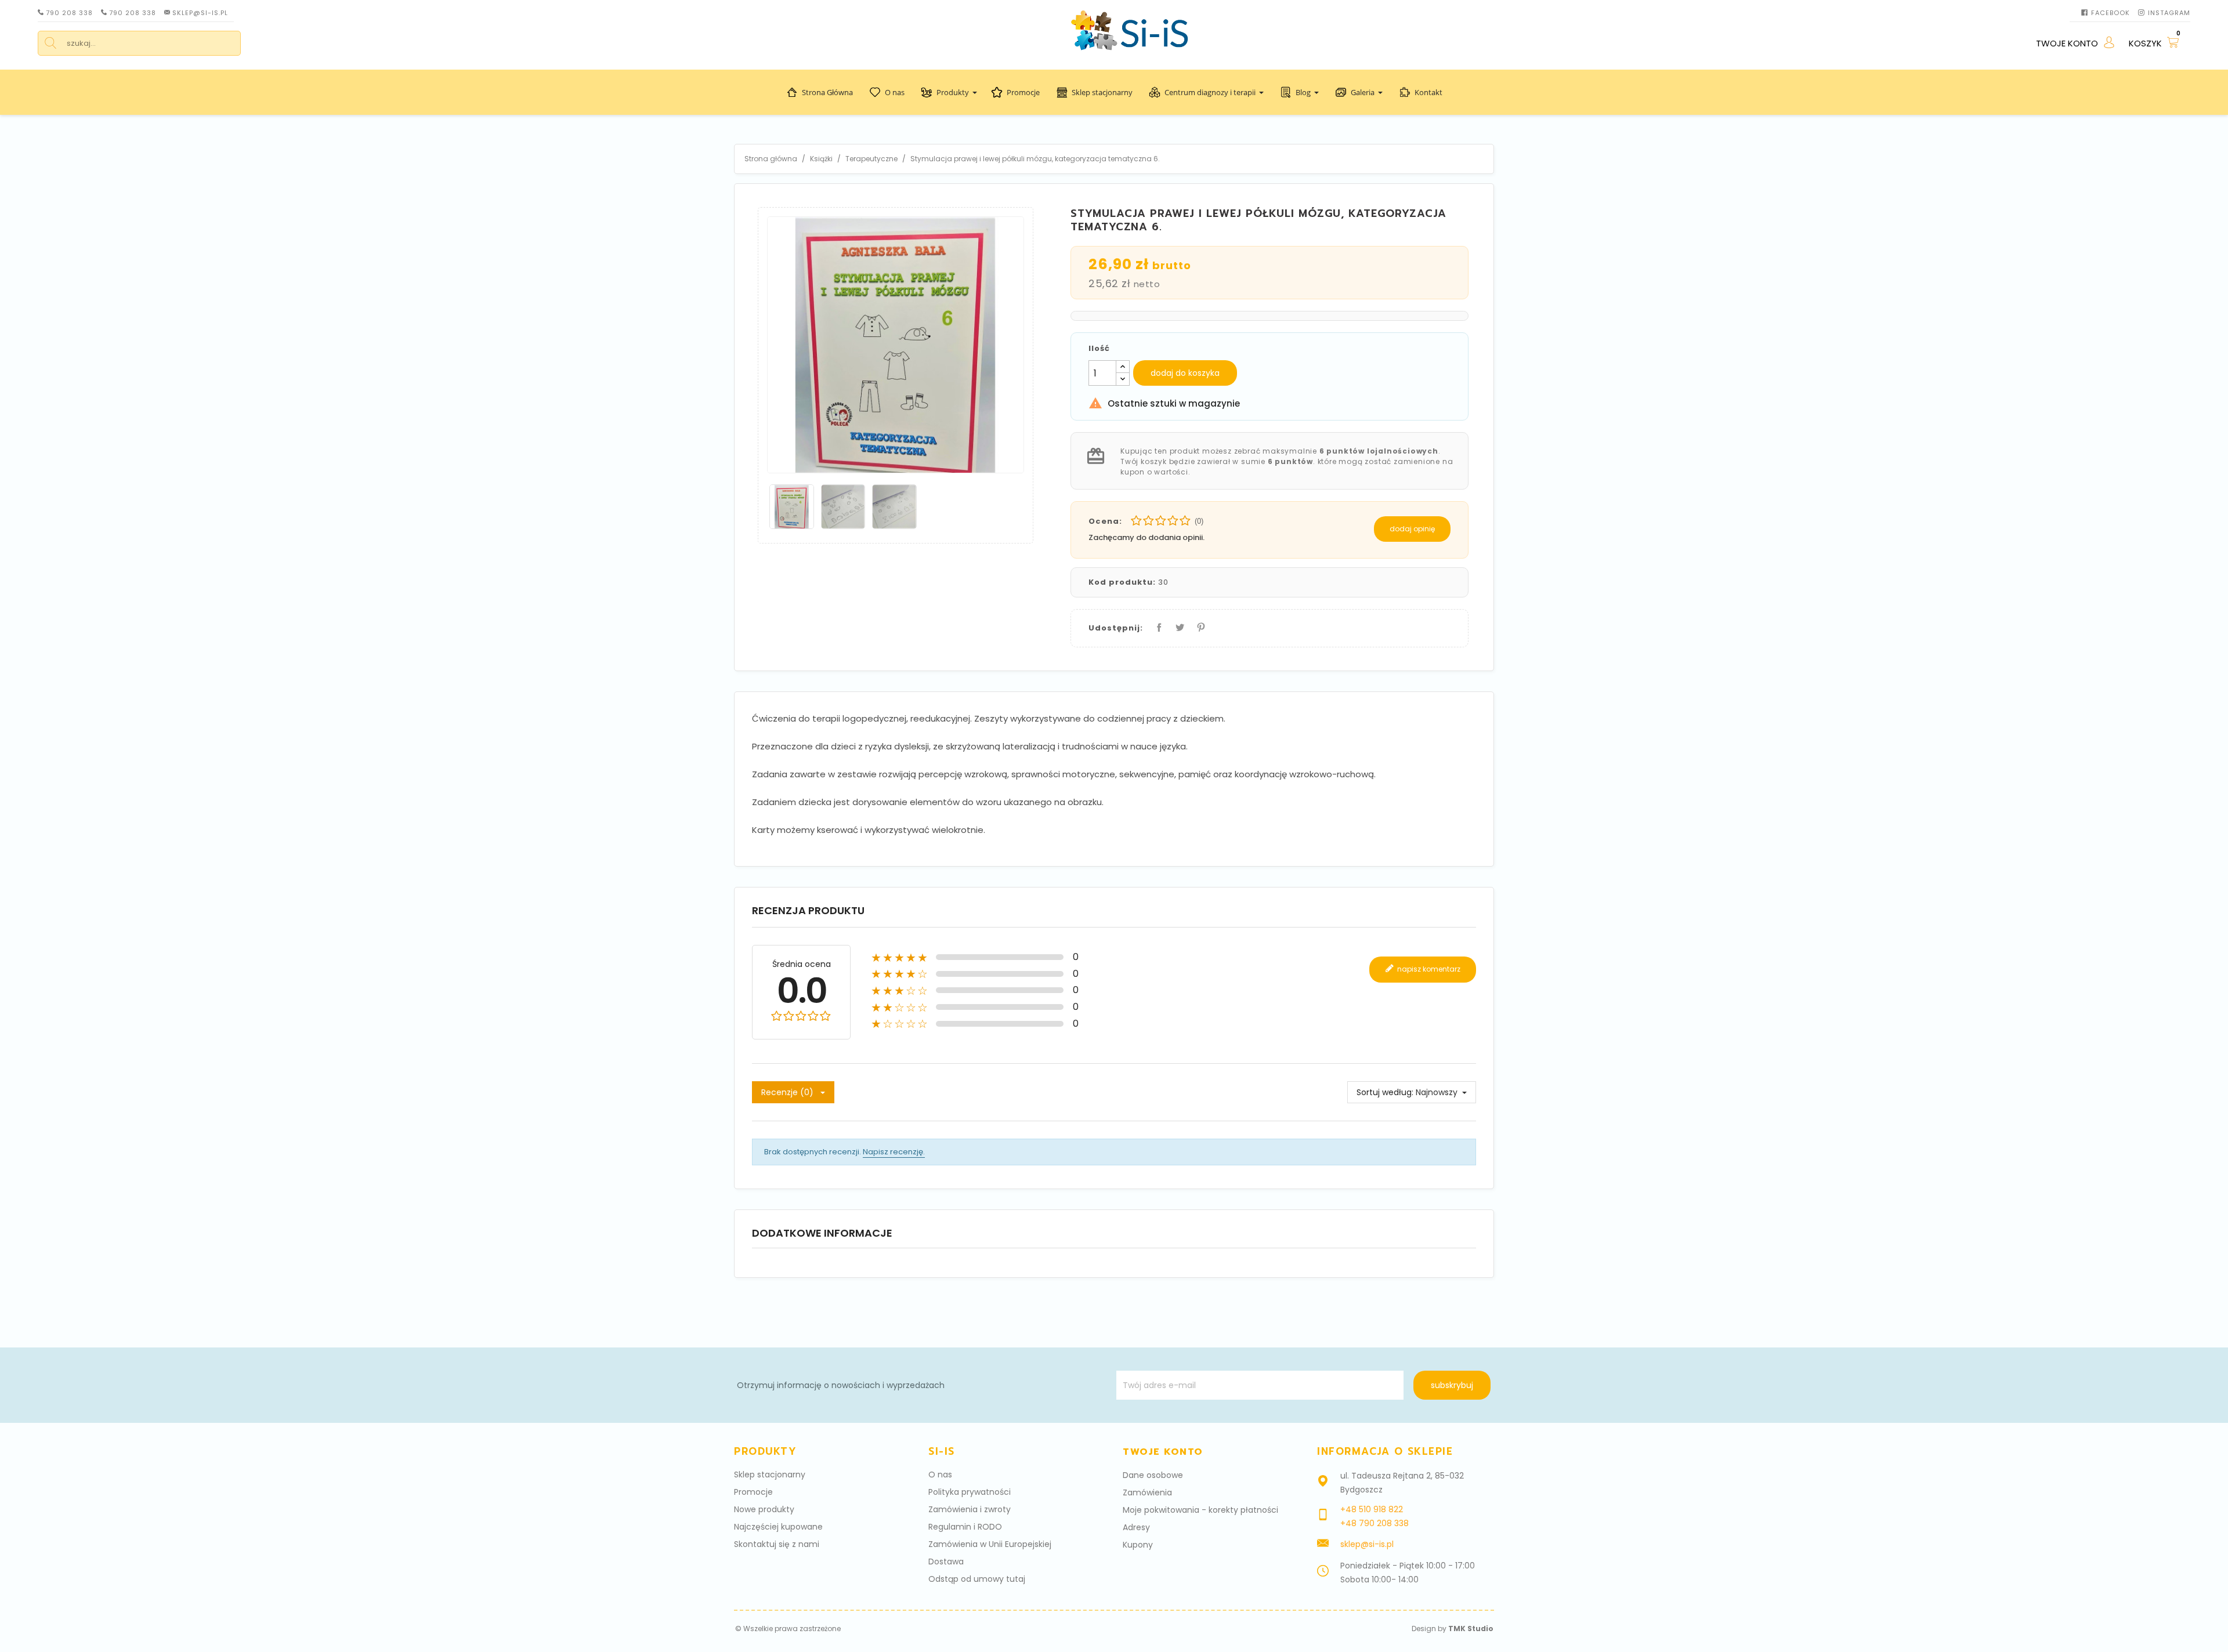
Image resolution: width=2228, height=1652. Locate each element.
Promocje (1023, 92)
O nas (895, 92)
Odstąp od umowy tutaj (977, 1579)
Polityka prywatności (970, 1492)
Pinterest (1199, 625)
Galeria (1363, 92)
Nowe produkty (764, 1509)
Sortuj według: (1385, 1092)
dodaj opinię (1412, 529)
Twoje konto (1163, 1452)
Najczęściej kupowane (778, 1527)
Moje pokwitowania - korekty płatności (1200, 1510)
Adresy (1136, 1527)
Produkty (953, 92)
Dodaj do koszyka (1185, 373)
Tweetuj (1178, 625)
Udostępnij (1157, 625)
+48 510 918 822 (1372, 1509)
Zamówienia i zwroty (970, 1509)
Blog (1303, 92)
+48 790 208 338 (1375, 1523)
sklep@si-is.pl (200, 13)
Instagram (2169, 13)
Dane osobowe (1153, 1475)
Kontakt (1428, 92)
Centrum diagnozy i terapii (1210, 92)
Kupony (1138, 1545)
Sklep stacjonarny (1102, 92)
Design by (1453, 1629)
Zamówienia (1147, 1492)
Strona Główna (827, 92)
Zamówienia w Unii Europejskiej (990, 1544)
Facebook (2111, 13)
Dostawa (946, 1562)
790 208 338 (69, 13)
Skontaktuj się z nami (777, 1544)
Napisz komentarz (1428, 969)
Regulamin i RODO (965, 1527)
